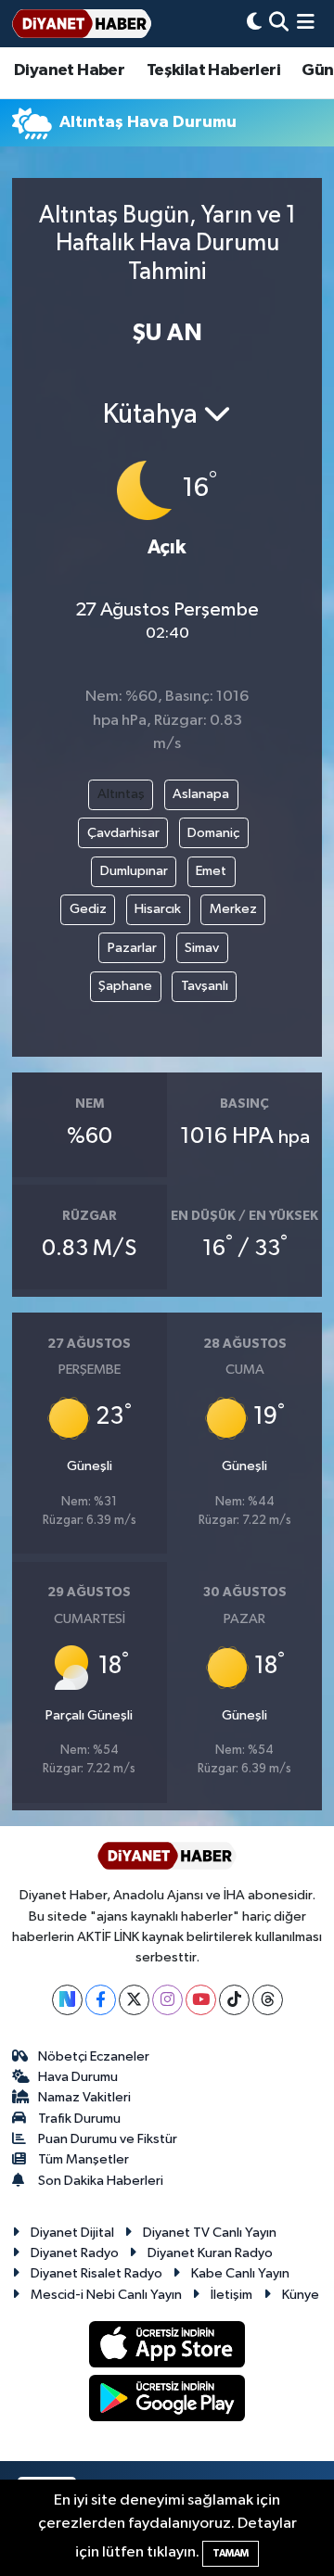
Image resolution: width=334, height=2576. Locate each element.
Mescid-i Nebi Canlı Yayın (106, 2295)
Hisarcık (158, 909)
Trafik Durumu (79, 2119)
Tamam (231, 2553)
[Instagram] (167, 2000)
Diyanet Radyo (75, 2253)
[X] (134, 2000)
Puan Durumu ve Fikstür (108, 2139)
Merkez (233, 909)
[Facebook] (101, 2000)
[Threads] (268, 2000)
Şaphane (125, 986)
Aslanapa (201, 794)
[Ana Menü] (306, 24)
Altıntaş (121, 794)
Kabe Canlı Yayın (240, 2273)
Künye (301, 2295)
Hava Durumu (78, 2077)
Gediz (88, 909)
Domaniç (213, 833)
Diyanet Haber (69, 70)
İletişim (231, 2295)
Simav (202, 948)
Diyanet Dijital (72, 2233)
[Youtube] (201, 2000)
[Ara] (279, 24)
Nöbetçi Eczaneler (94, 2056)
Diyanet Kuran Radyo (210, 2253)
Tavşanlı (205, 986)
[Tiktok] (234, 2000)
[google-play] (167, 2402)
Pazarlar (132, 948)
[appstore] (167, 2348)
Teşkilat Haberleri (213, 70)
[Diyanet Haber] (82, 24)
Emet (211, 871)
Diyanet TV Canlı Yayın (210, 2233)
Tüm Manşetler (83, 2159)
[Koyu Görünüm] (254, 24)
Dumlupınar (134, 871)
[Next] (67, 2000)
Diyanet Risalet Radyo (96, 2273)
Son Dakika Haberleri (101, 2181)
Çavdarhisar (123, 833)
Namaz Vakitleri (84, 2097)
